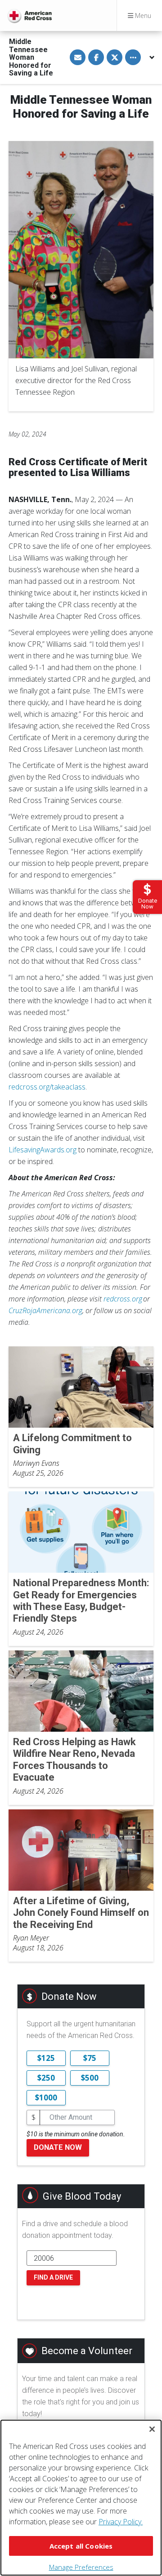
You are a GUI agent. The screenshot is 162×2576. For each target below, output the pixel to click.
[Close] (152, 2429)
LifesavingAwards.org (43, 1150)
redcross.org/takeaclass (47, 1087)
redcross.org (123, 1299)
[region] (81, 2498)
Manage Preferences (81, 2567)
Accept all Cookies (81, 2546)
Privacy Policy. (121, 2522)
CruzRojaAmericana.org (45, 1310)
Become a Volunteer (87, 2351)
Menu (142, 15)
